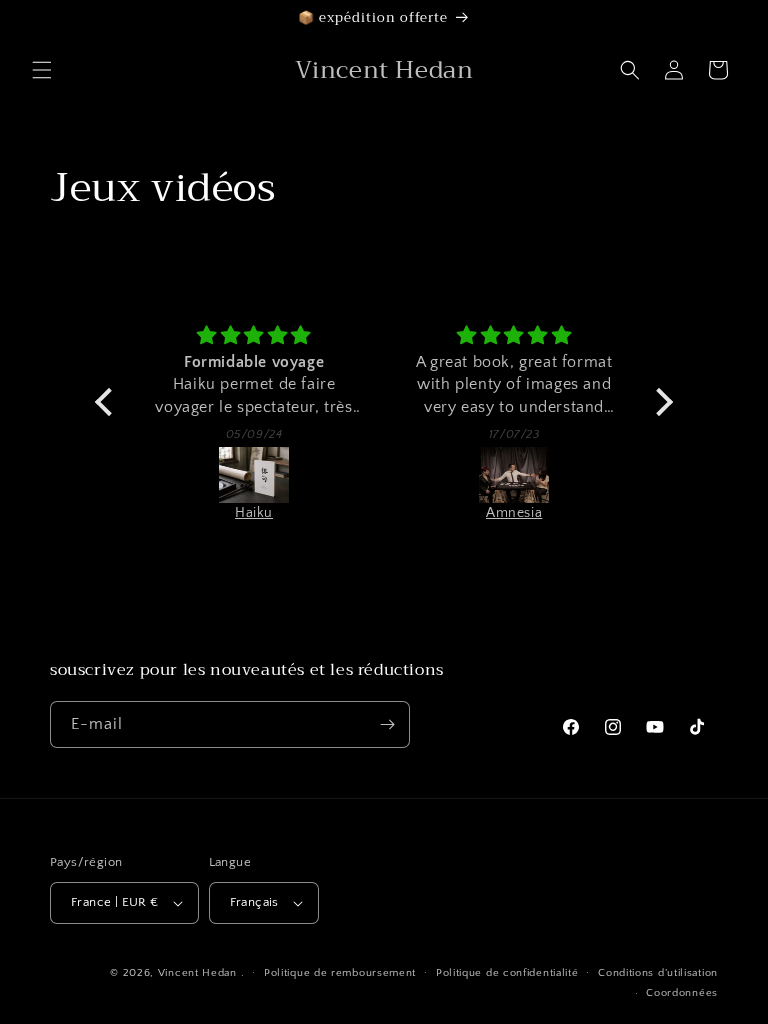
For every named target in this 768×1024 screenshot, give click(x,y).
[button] (42, 70)
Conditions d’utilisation (658, 973)
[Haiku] (254, 475)
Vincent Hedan (197, 973)
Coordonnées (682, 993)
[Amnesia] (514, 475)
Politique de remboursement (340, 973)
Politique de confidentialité (507, 973)
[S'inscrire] (387, 724)
